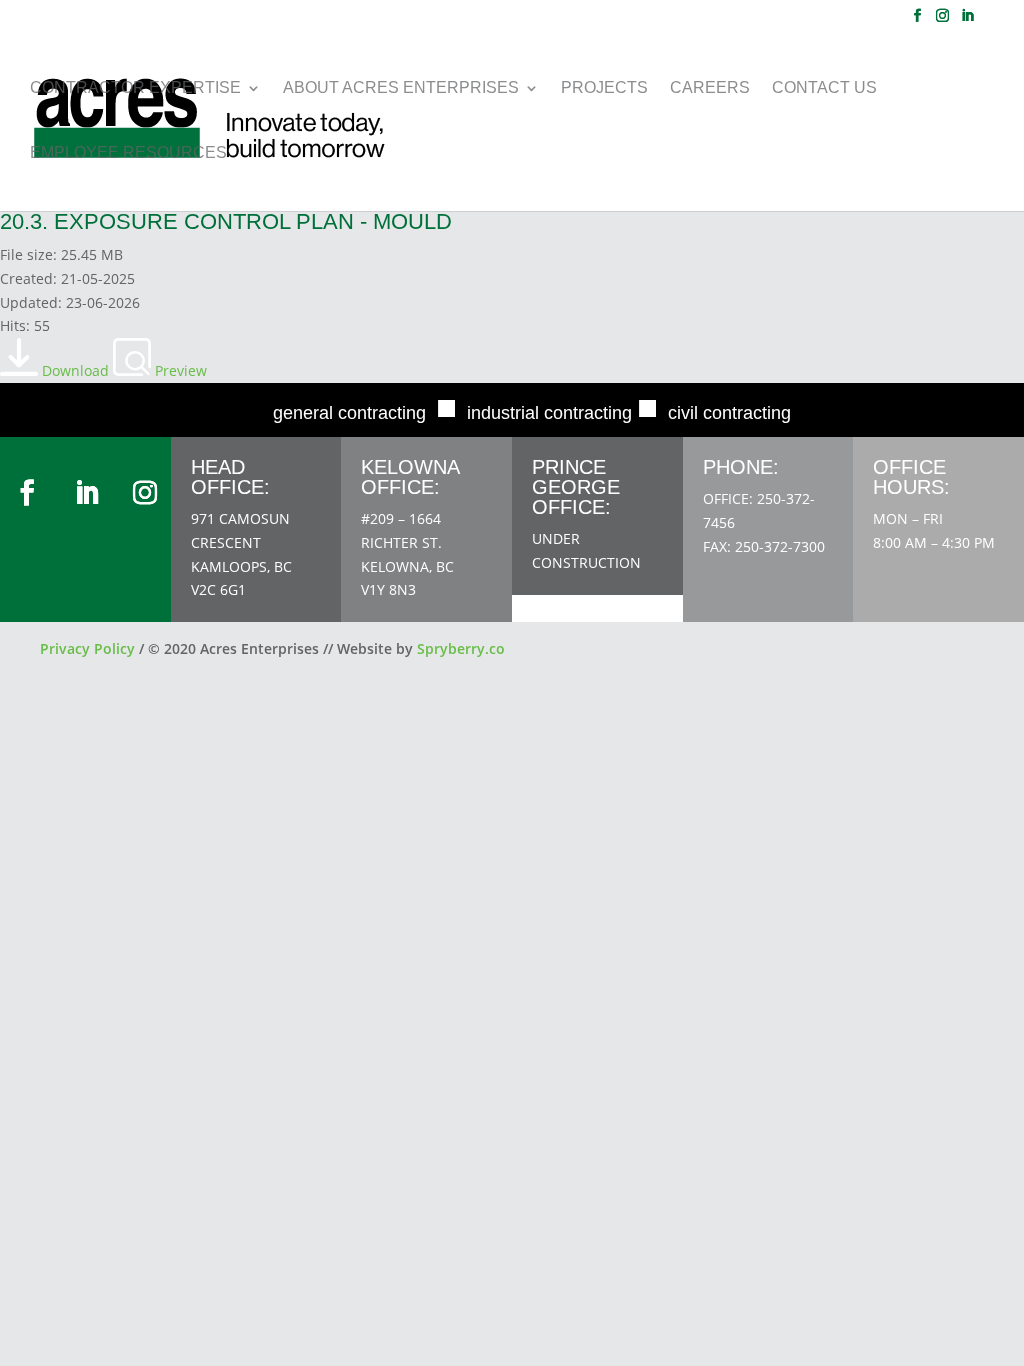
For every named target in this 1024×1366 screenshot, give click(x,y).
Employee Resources (128, 153)
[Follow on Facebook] (27, 493)
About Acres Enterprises (401, 88)
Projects (604, 88)
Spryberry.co (461, 648)
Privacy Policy (87, 648)
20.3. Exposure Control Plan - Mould (226, 221)
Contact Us (824, 88)
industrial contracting (549, 413)
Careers (710, 88)
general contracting (349, 413)
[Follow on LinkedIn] (87, 493)
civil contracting (729, 413)
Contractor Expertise (135, 88)
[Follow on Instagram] (145, 493)
